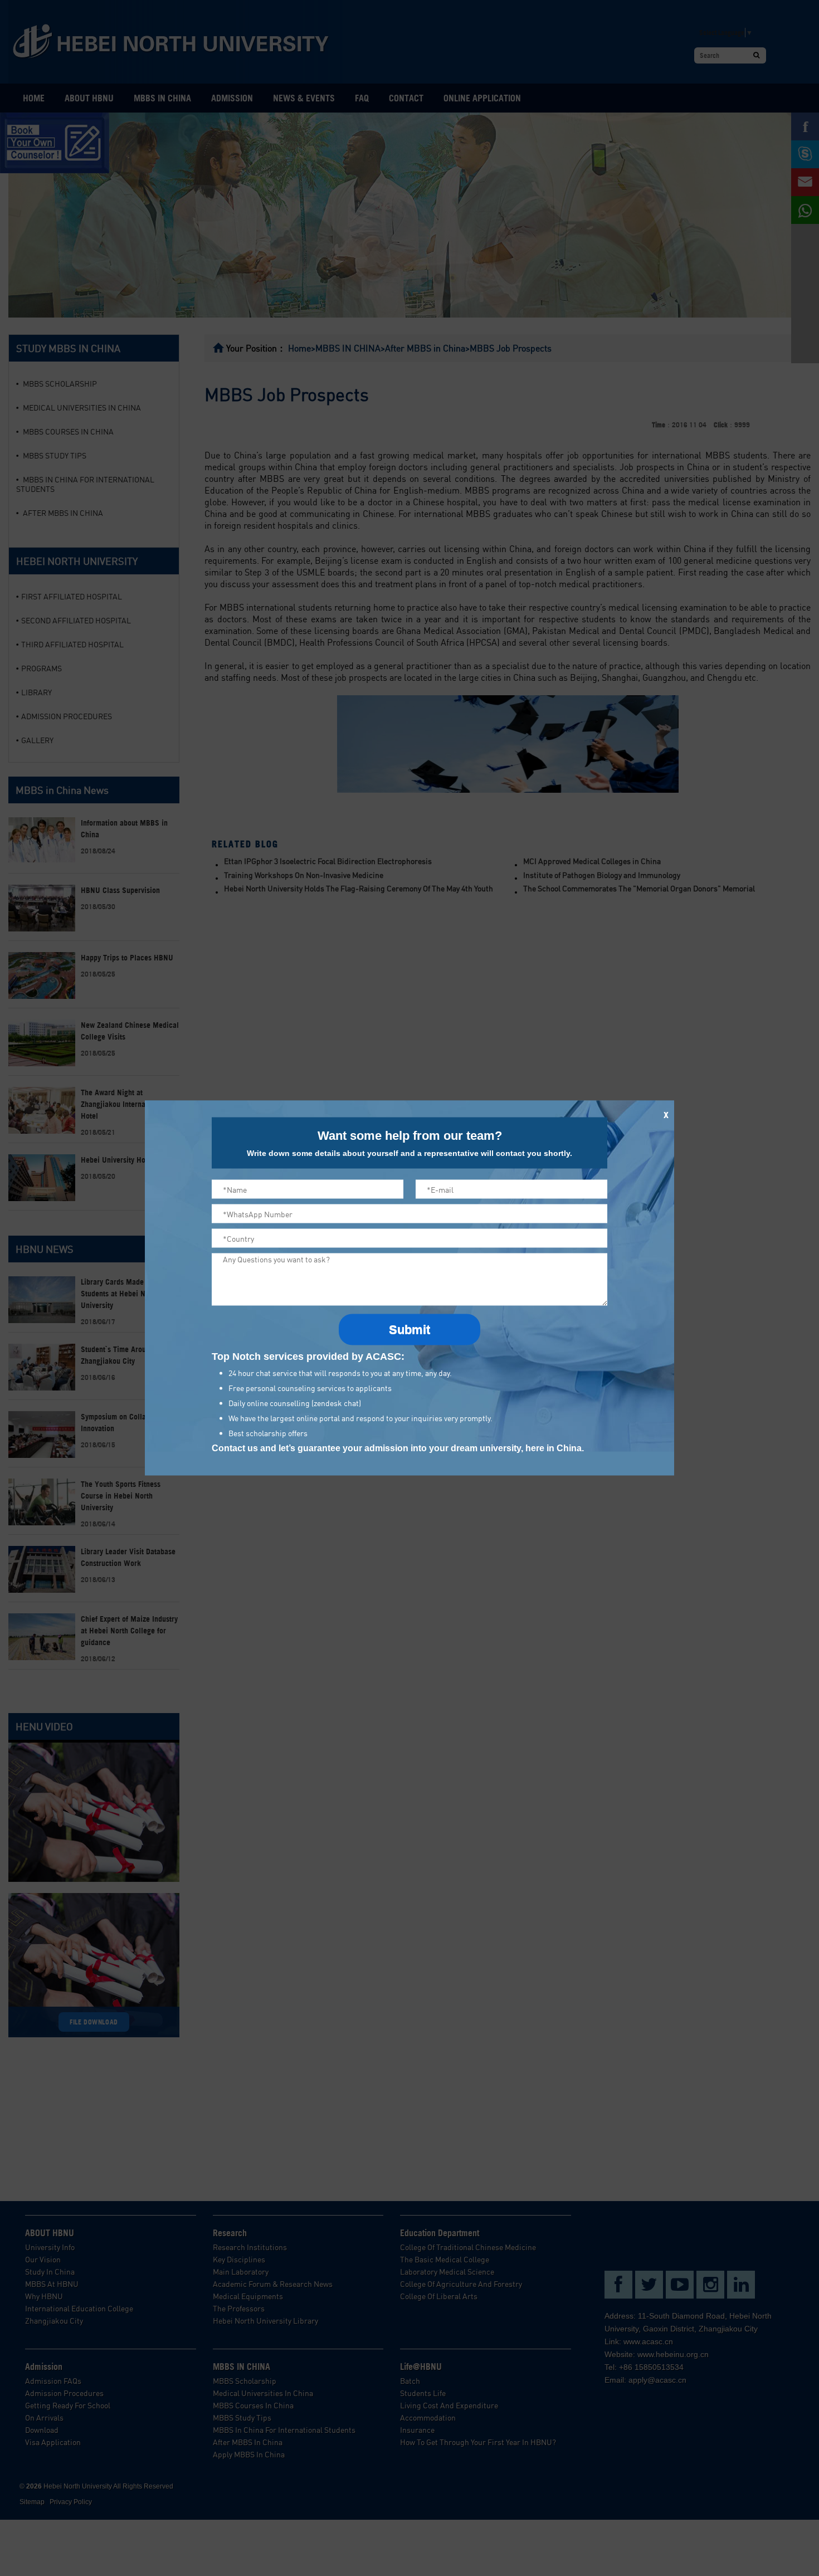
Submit (409, 1330)
